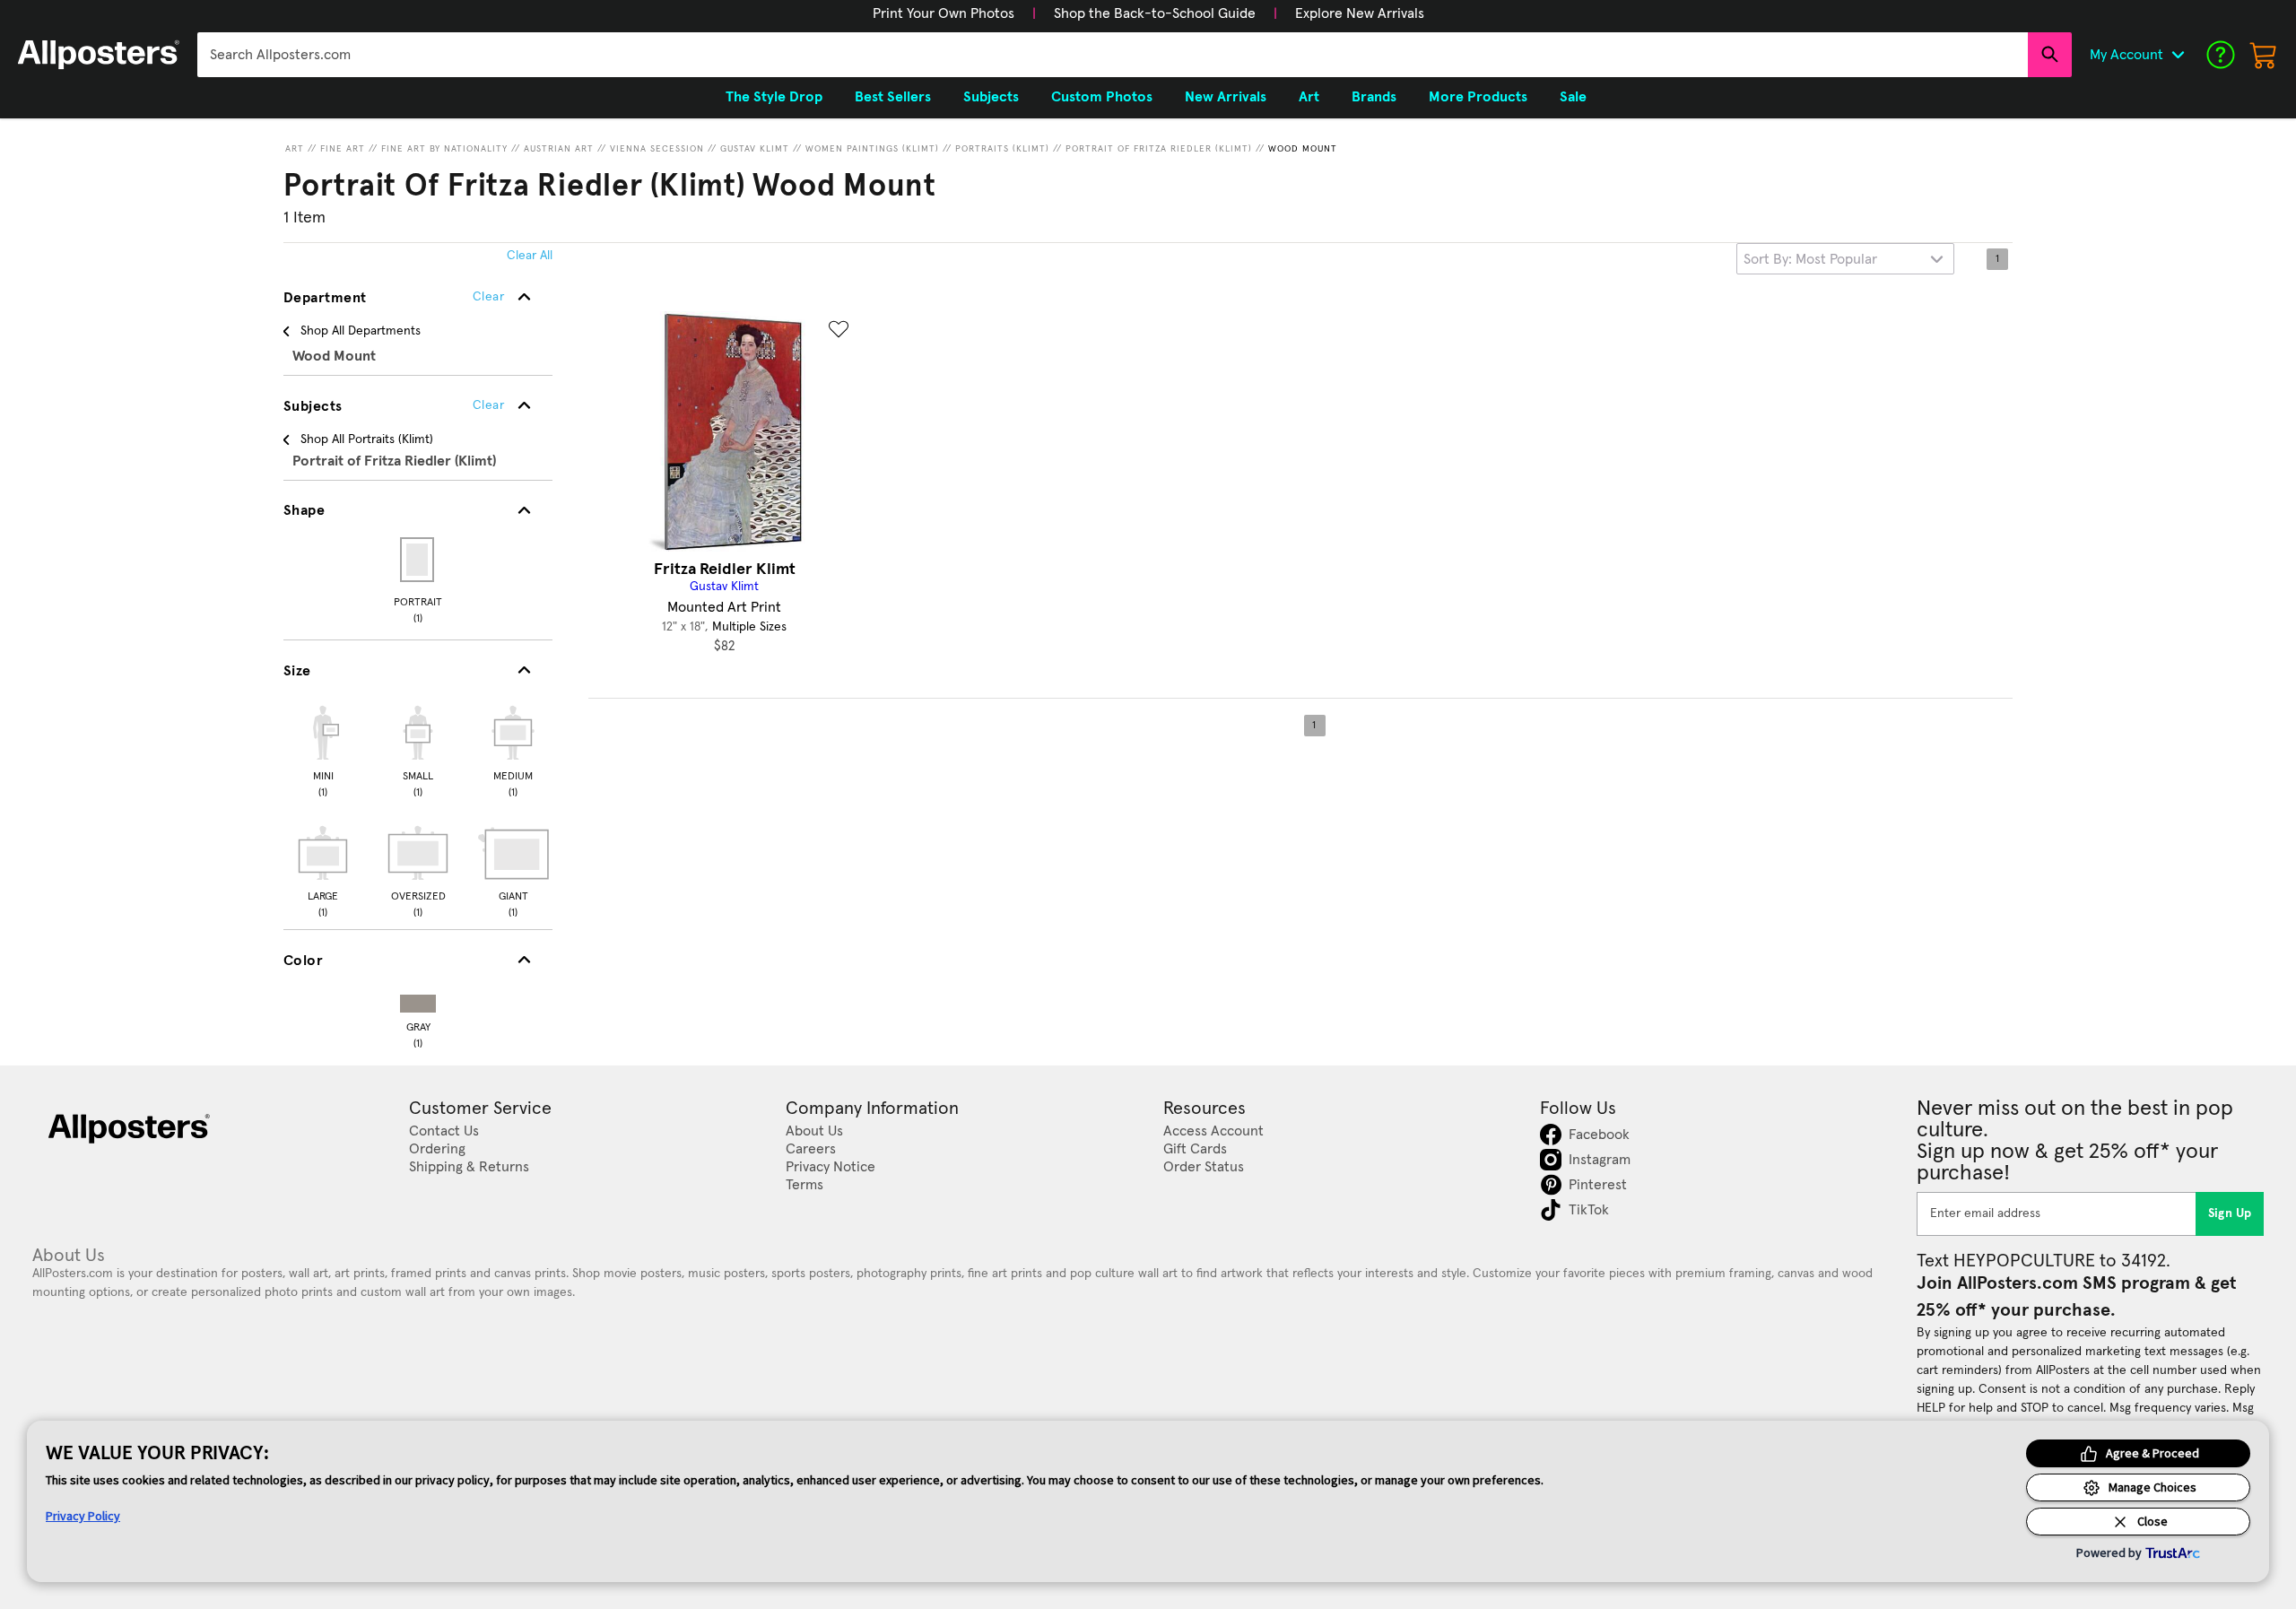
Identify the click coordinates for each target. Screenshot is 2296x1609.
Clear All (530, 256)
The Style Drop (774, 97)
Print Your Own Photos (944, 13)
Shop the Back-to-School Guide (1155, 13)
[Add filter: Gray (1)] (418, 1000)
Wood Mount (1303, 149)
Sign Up (2230, 1213)
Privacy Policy (83, 1516)
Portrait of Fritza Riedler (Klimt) (1159, 149)
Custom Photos (1102, 97)
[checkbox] (323, 749)
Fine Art (343, 149)
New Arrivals (1226, 97)
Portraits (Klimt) (1002, 149)
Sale (1573, 97)
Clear (488, 405)
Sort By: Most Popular (1810, 259)
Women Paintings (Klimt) (872, 149)
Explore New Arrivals (1360, 13)
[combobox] (1113, 55)
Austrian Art (559, 149)
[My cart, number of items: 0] (2264, 55)
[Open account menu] (2178, 55)
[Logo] (99, 55)
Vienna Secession (657, 149)
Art (295, 149)
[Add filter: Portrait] (418, 560)
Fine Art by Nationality (444, 149)
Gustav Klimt (755, 149)
